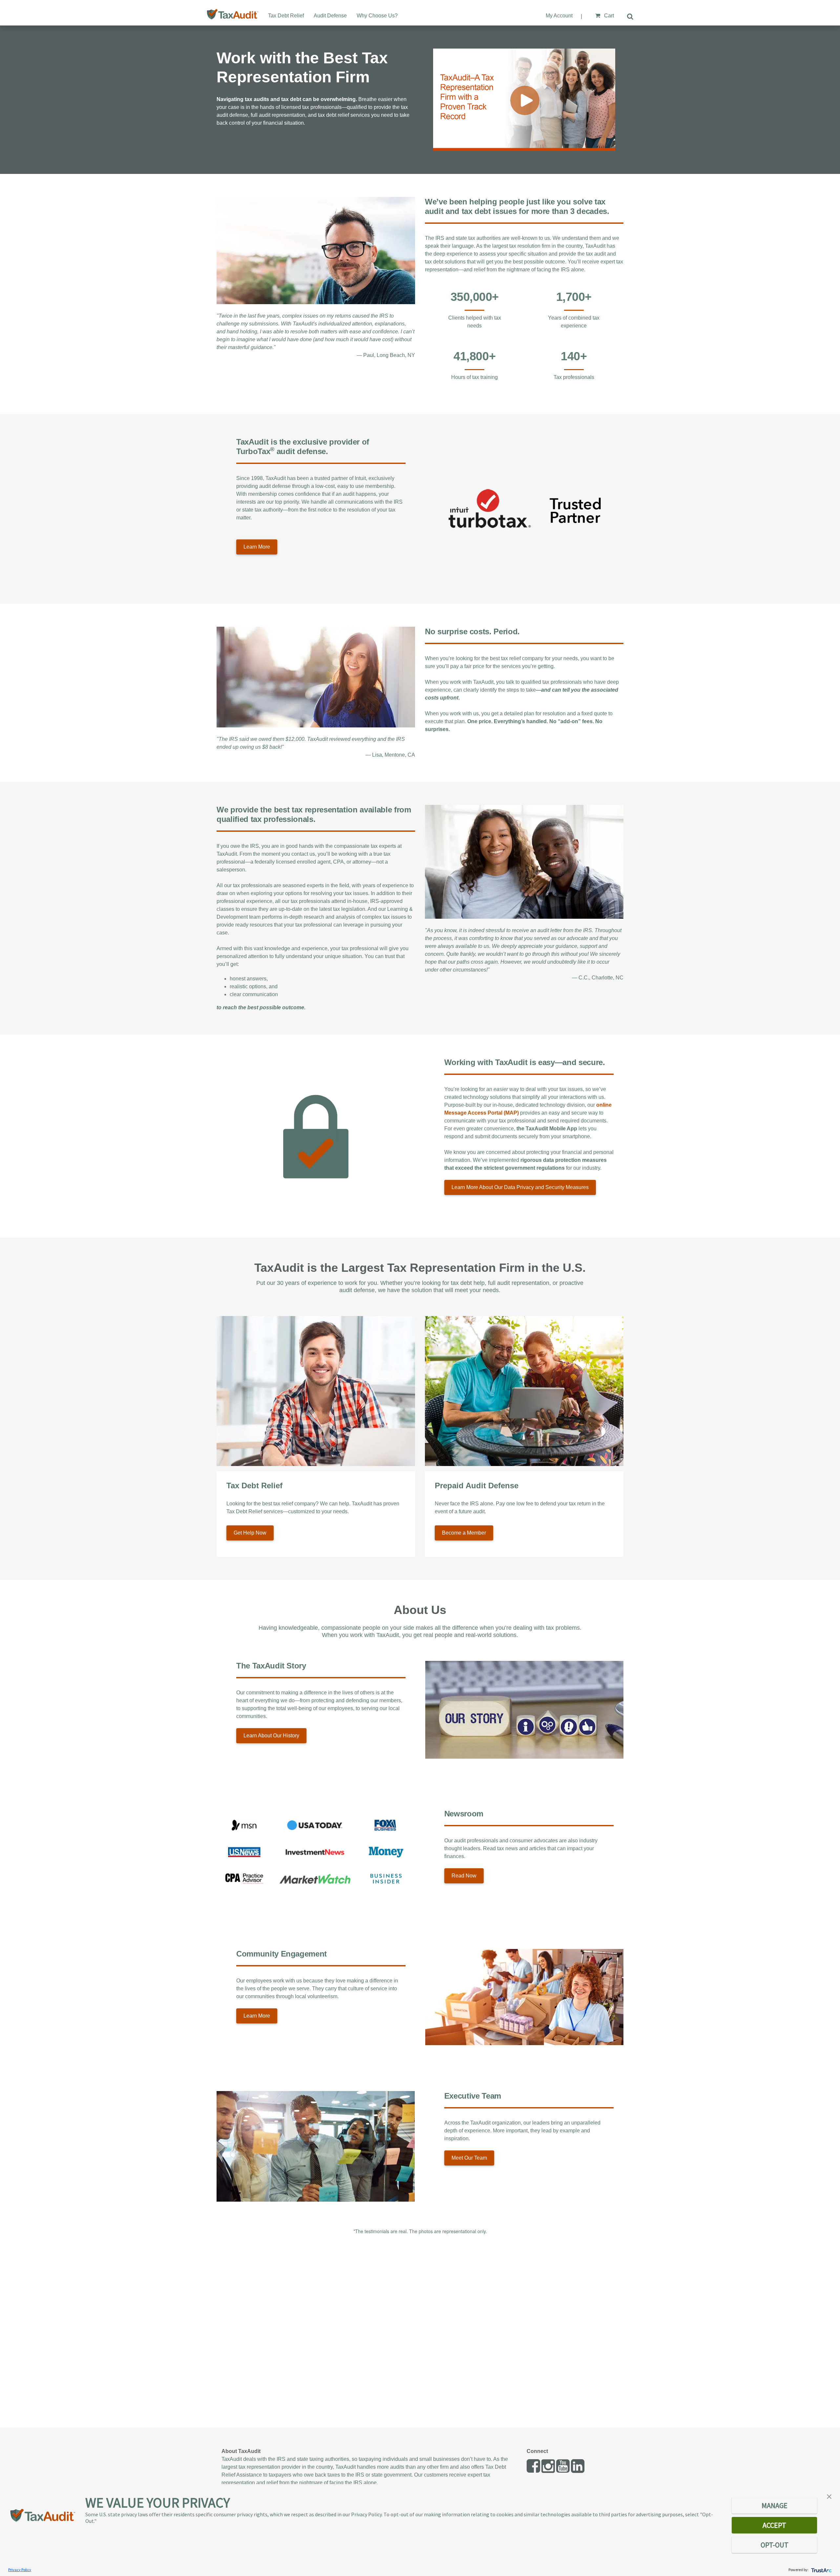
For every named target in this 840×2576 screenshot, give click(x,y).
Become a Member (464, 1533)
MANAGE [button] (775, 2505)
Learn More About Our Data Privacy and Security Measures (520, 1187)
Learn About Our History (271, 1736)
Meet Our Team (469, 2158)
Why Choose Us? (377, 16)
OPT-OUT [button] (775, 2545)
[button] (829, 2496)
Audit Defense (330, 16)
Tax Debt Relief (286, 16)
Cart (608, 16)
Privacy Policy (20, 2570)
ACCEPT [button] (774, 2525)
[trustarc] (821, 2570)
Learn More (257, 547)
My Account (559, 16)
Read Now (464, 1876)
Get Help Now (250, 1533)
